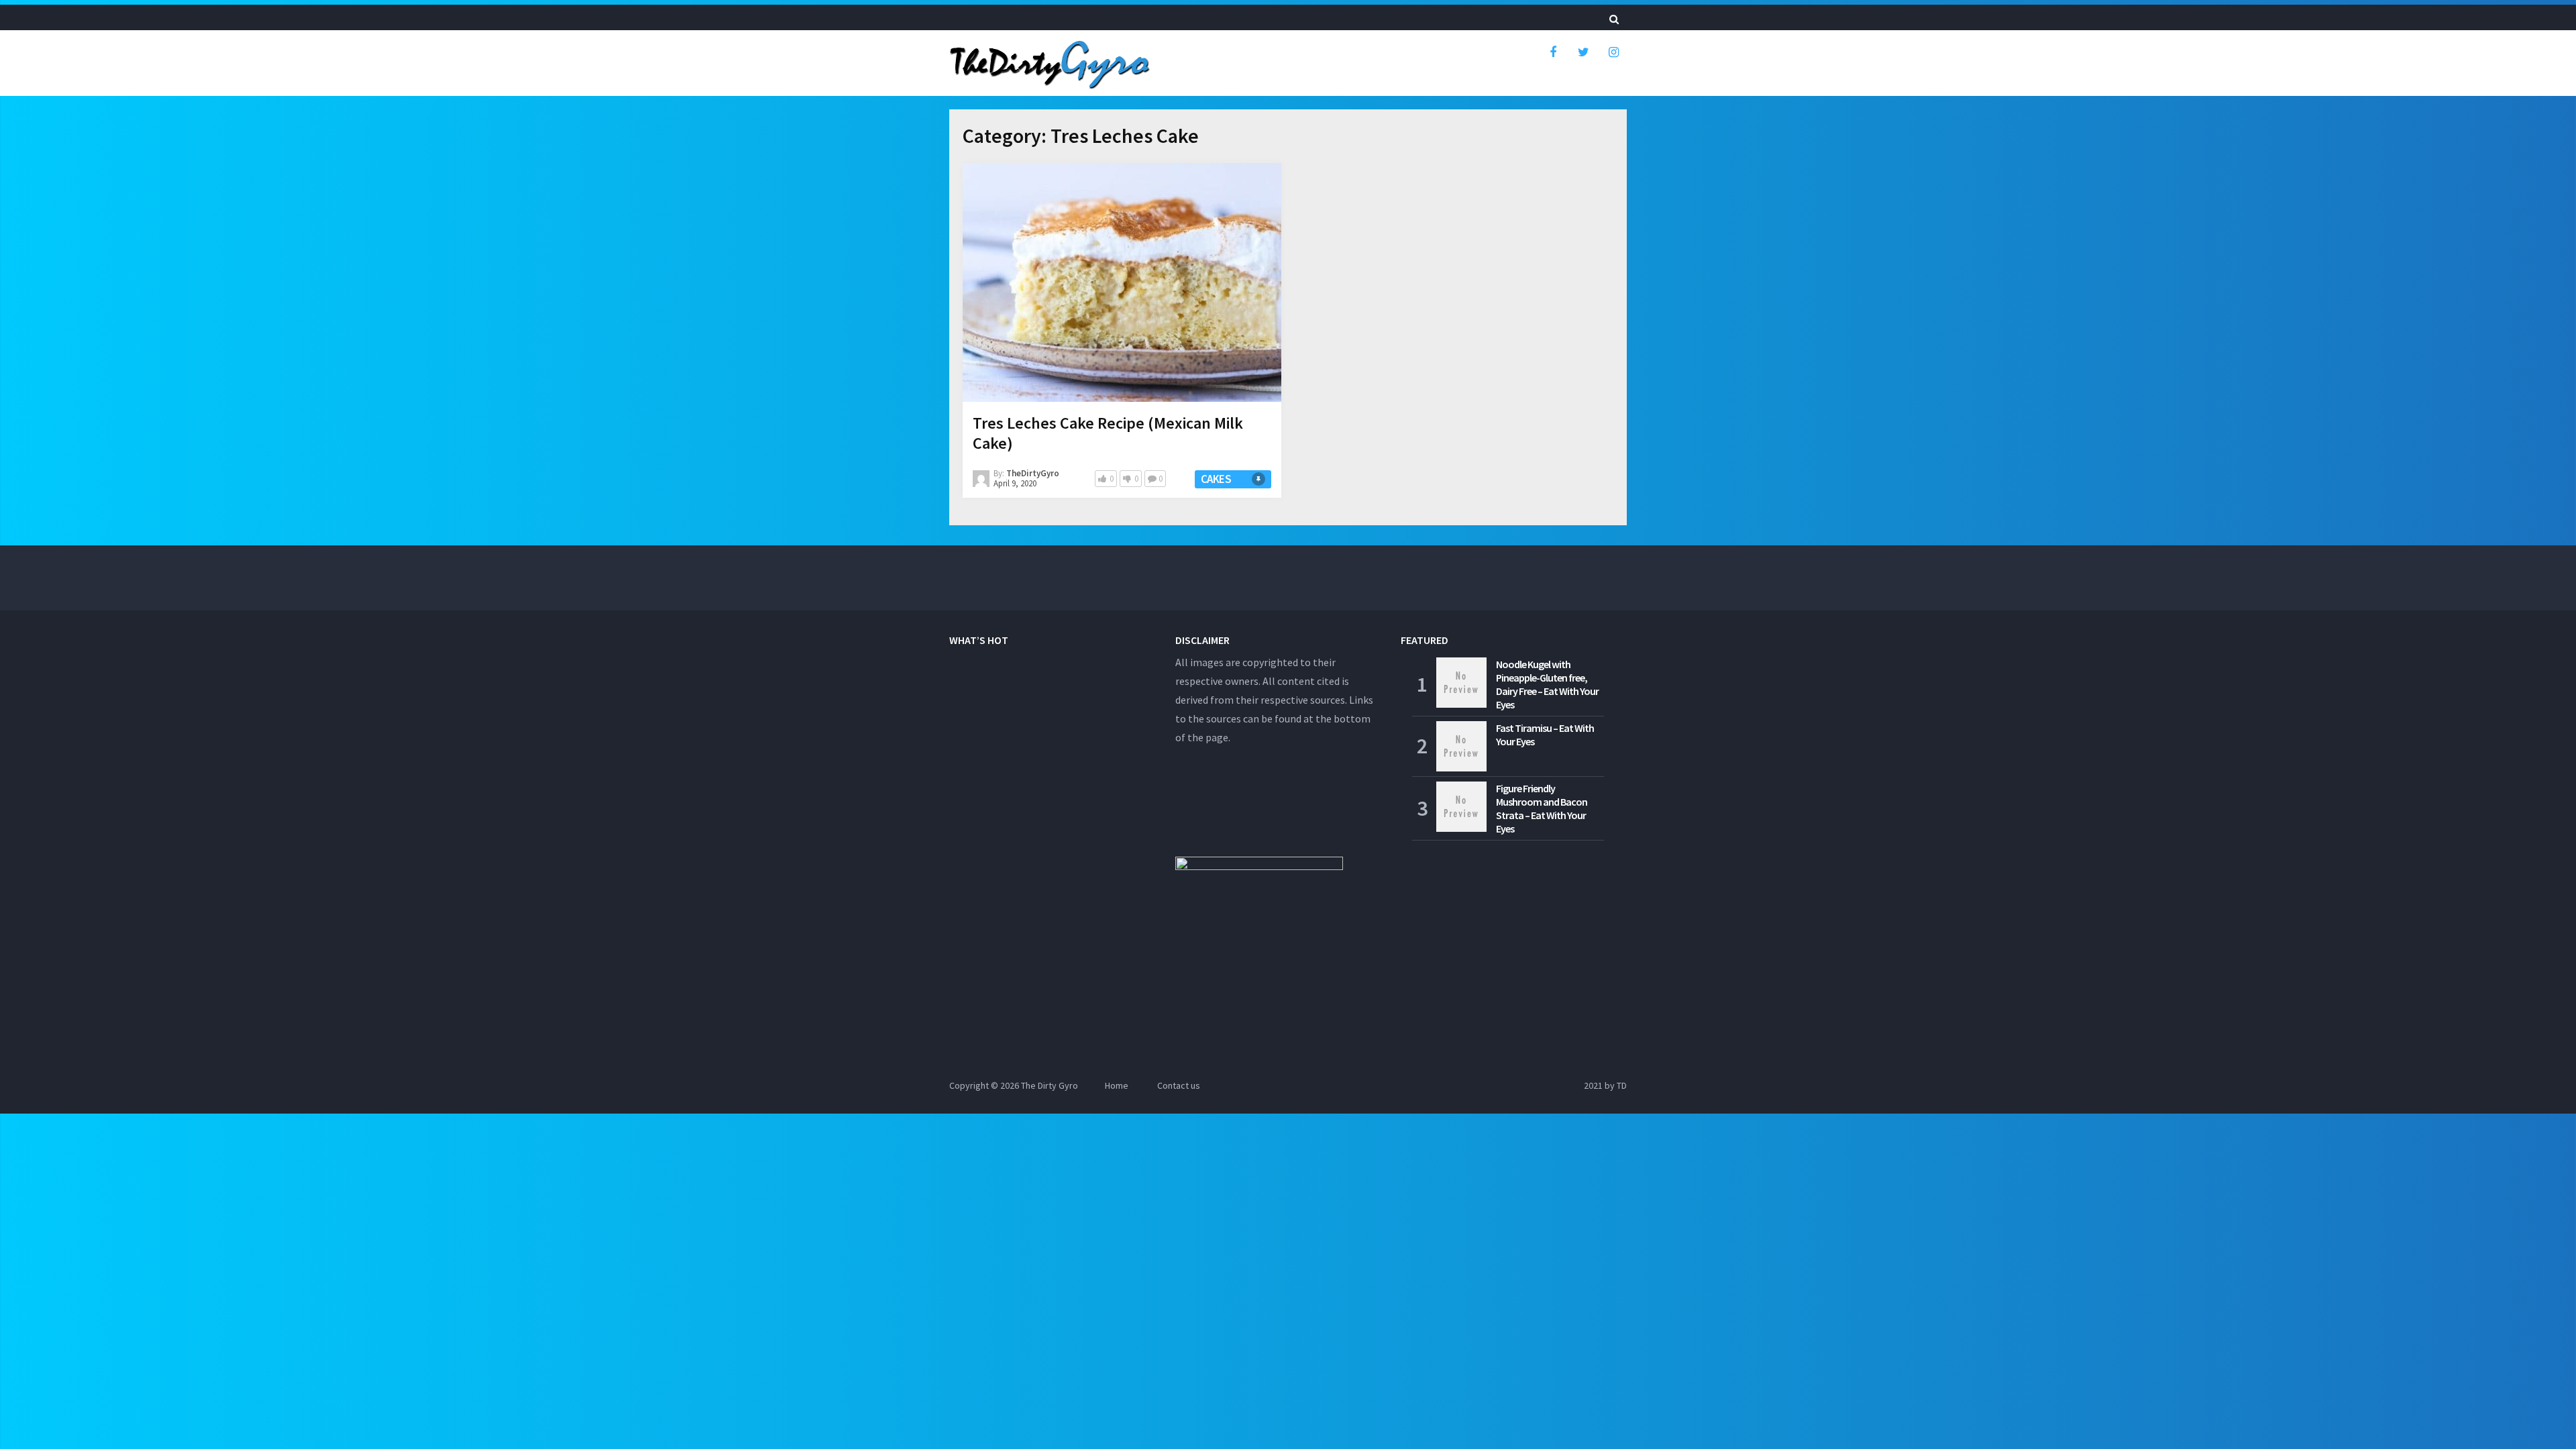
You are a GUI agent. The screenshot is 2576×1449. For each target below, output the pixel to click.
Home (1117, 1085)
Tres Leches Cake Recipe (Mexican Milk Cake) (1108, 433)
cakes (1216, 479)
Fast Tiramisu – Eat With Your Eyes (1545, 735)
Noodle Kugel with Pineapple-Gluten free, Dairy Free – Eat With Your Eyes (1547, 684)
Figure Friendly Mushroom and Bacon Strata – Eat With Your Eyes (1542, 808)
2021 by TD (1605, 1085)
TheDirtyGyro (1033, 473)
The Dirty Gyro (1050, 1085)
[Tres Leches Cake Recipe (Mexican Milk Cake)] (1122, 285)
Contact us (1179, 1085)
